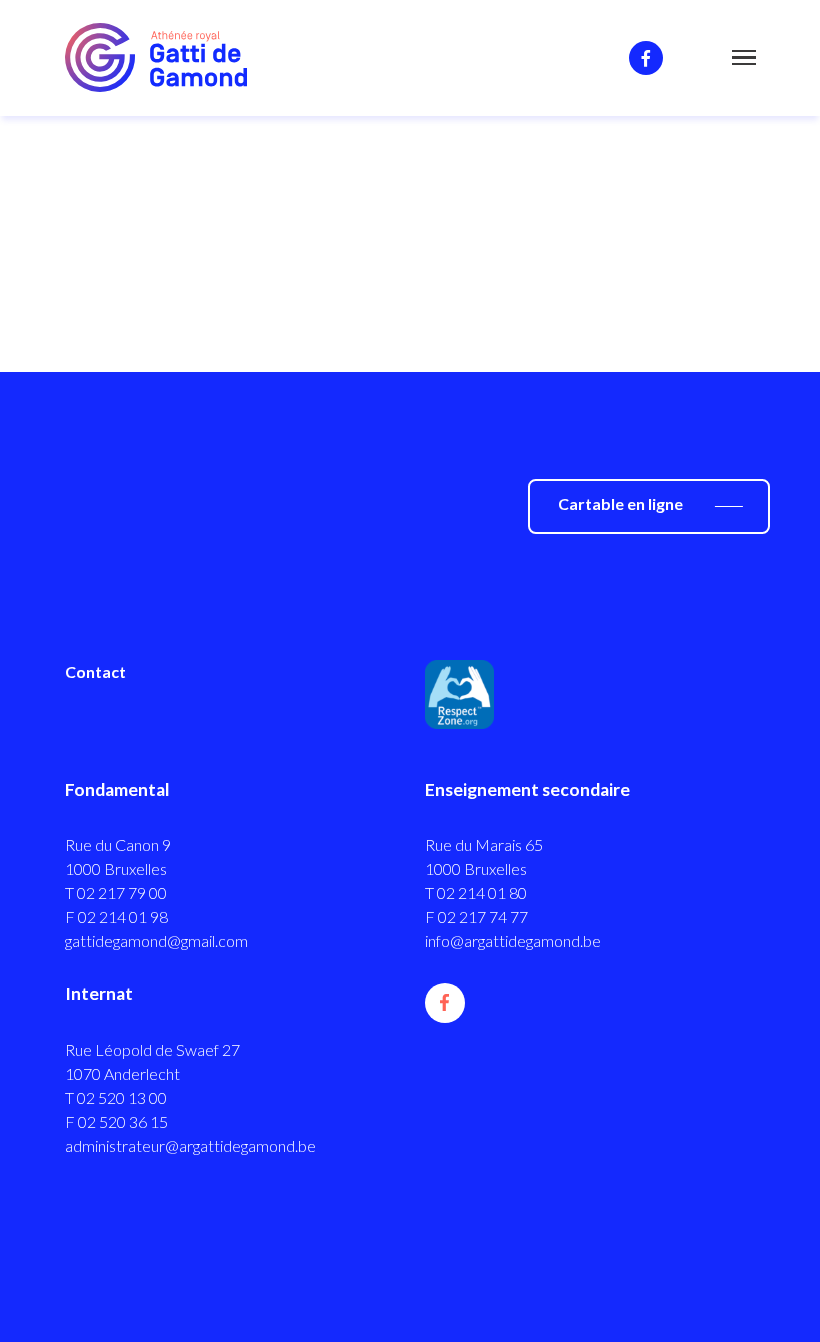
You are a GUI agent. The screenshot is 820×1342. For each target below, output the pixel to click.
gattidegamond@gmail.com (156, 940)
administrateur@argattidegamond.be (190, 1145)
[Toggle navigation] (743, 62)
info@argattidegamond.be (513, 940)
